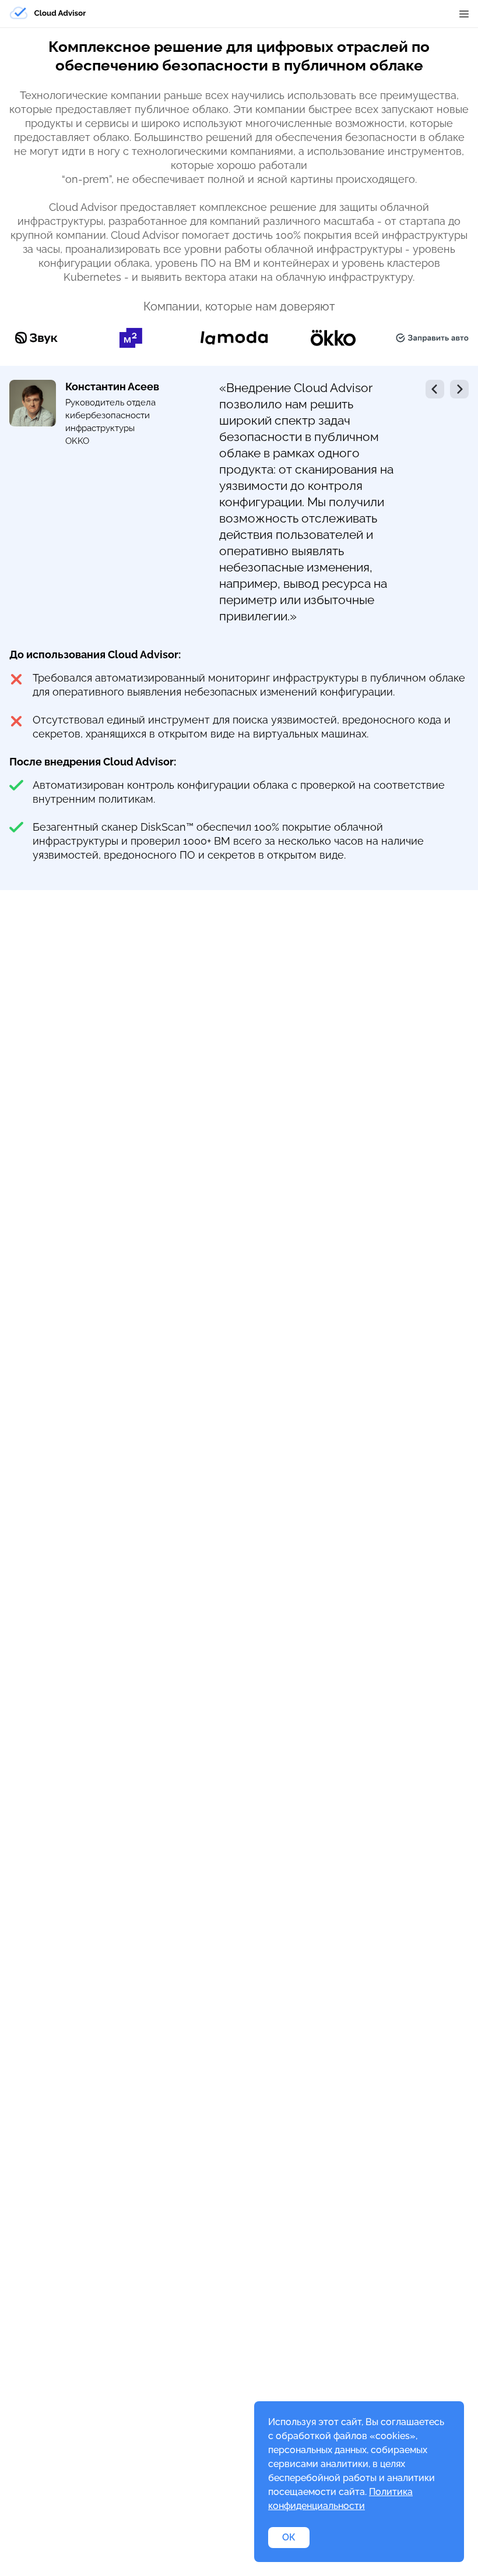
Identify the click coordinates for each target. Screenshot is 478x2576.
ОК (289, 2537)
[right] (459, 389)
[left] (435, 389)
